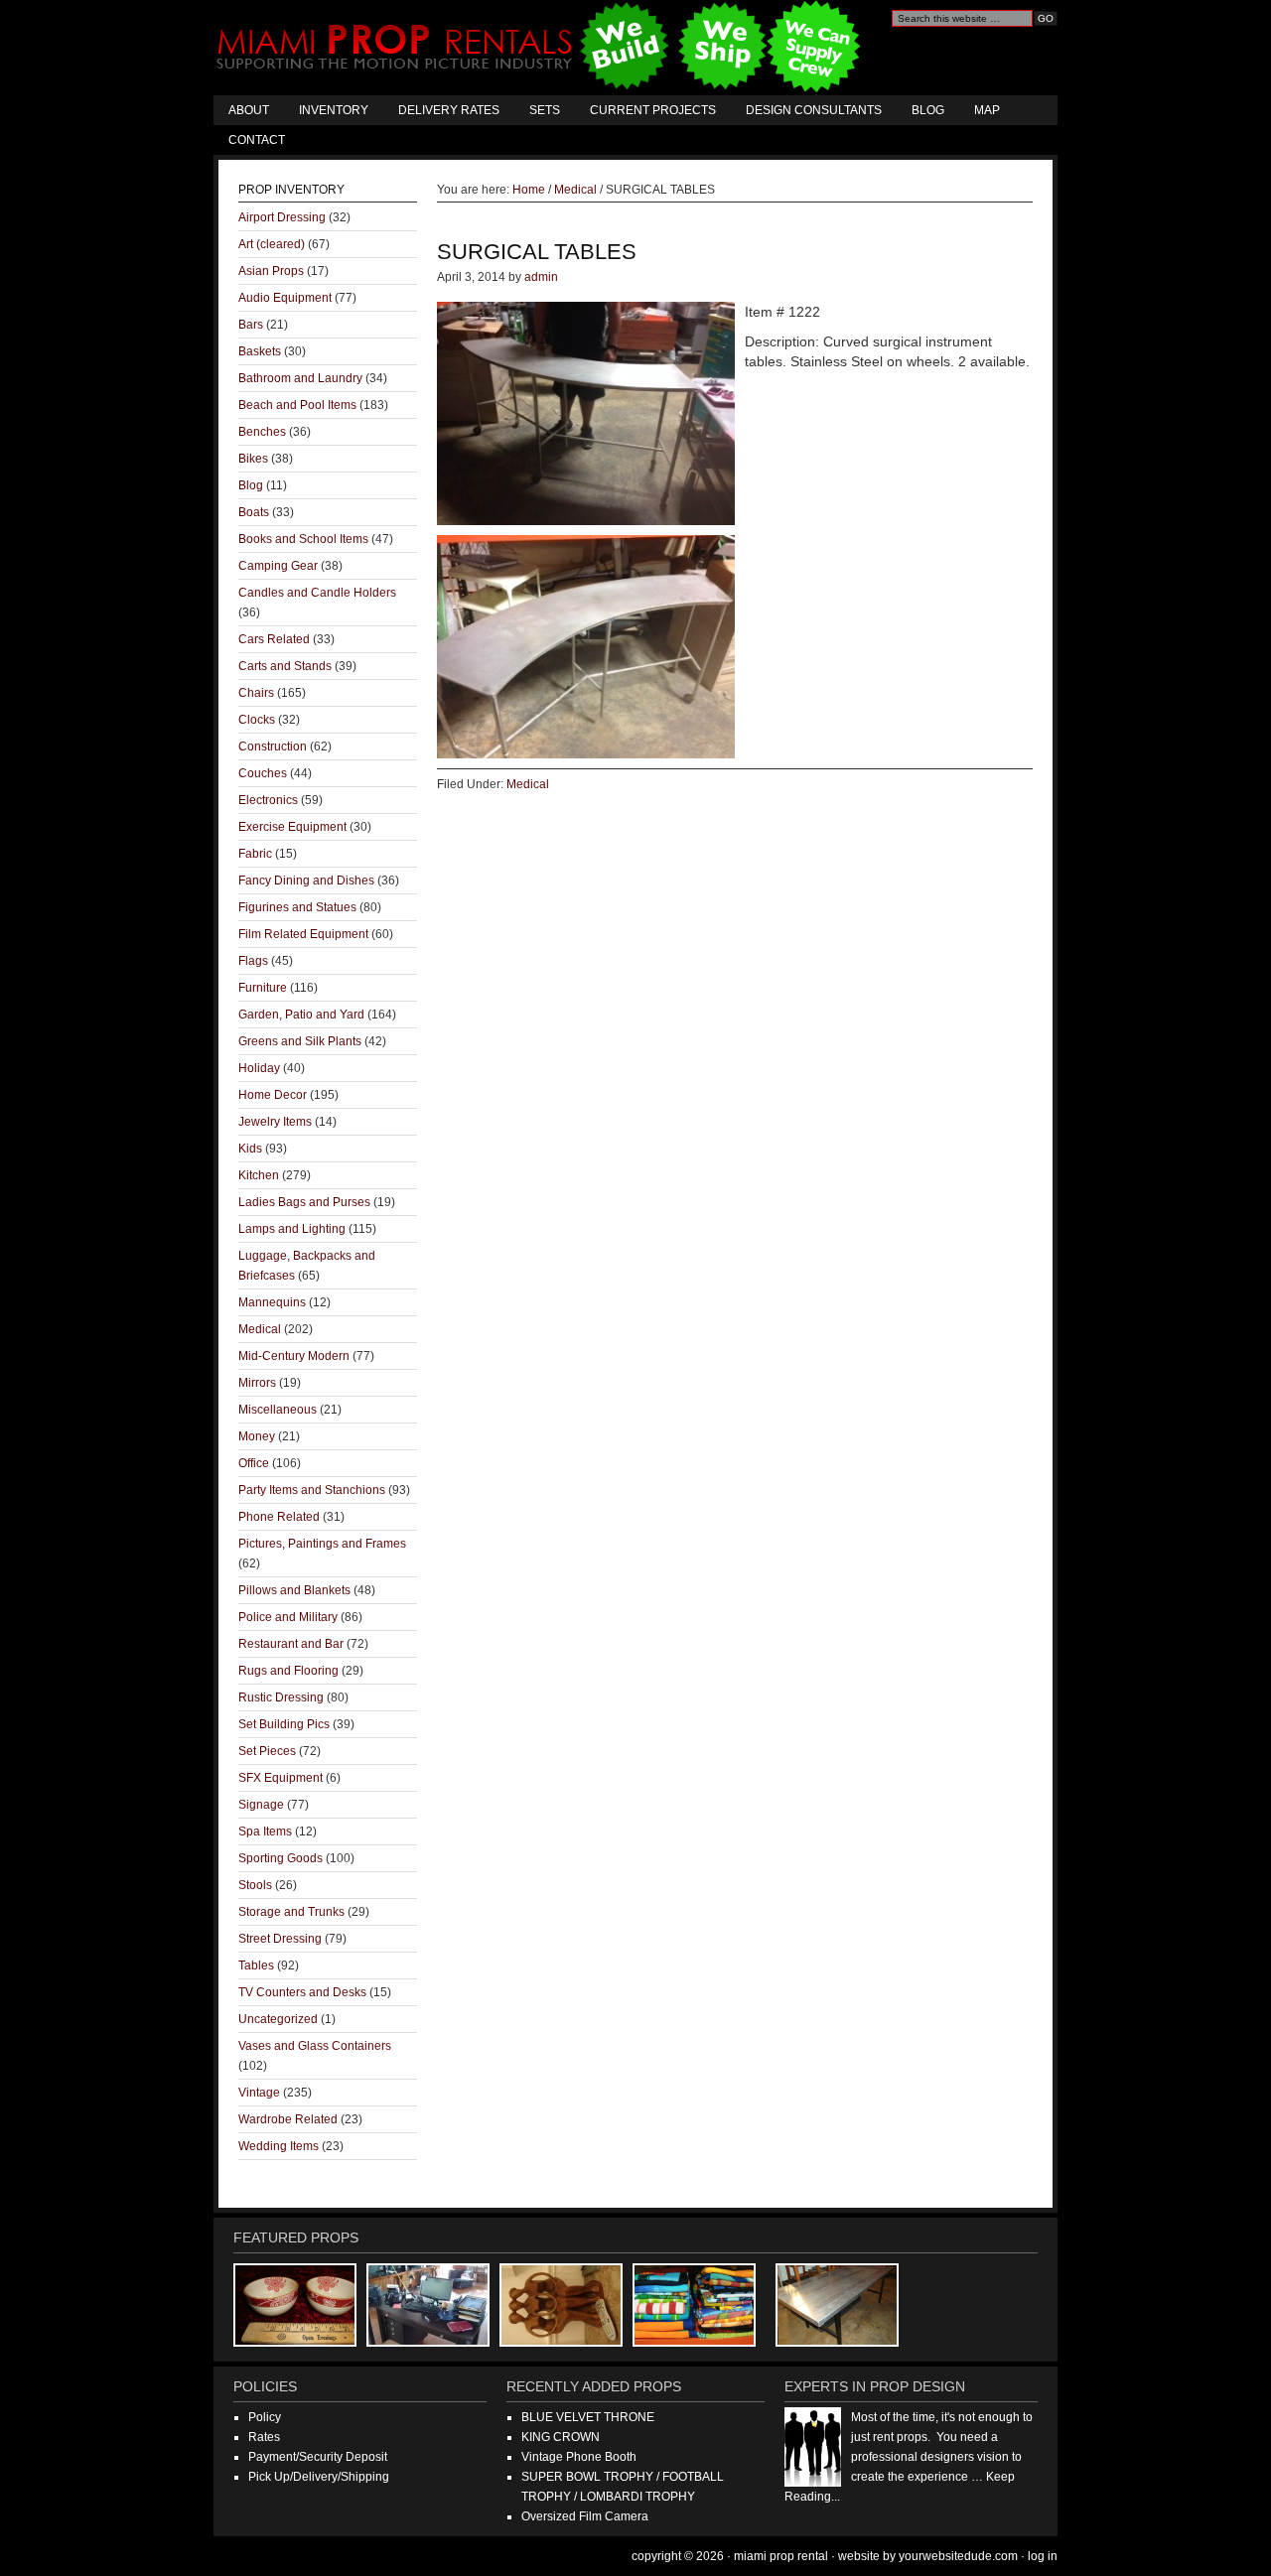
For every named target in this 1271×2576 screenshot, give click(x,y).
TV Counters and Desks (302, 1992)
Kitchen (259, 1175)
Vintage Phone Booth (579, 2457)
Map (987, 110)
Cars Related (274, 639)
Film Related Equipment (303, 934)
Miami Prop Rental (541, 48)
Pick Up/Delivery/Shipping (319, 2477)
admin (541, 277)
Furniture (263, 988)
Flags (253, 961)
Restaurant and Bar (291, 1644)
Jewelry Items (275, 1122)
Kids (250, 1149)
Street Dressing (280, 1939)
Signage (261, 1805)
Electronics (268, 800)
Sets (545, 110)
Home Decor (273, 1095)
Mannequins (272, 1302)
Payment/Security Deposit (318, 2457)
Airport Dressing (282, 217)
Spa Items (265, 1831)
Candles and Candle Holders (317, 593)
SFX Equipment (281, 1778)
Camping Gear (278, 566)
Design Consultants (814, 110)
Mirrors (257, 1383)
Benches (262, 432)
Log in (1043, 2556)
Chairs (256, 693)
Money (257, 1436)
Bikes (253, 459)
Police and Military (288, 1617)
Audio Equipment (285, 298)
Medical (528, 784)
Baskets (260, 351)
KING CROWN (561, 2437)
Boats (254, 512)
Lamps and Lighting (292, 1229)
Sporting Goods (281, 1858)
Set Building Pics (284, 1724)
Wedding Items (279, 2146)
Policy (265, 2417)
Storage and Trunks (291, 1912)
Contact (257, 140)
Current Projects (653, 110)
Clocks (257, 720)
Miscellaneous (278, 1410)
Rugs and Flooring (288, 1671)
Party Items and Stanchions (312, 1490)
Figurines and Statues (297, 907)
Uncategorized (278, 2019)
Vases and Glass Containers (315, 2046)
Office (254, 1463)
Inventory (334, 110)
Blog (928, 110)
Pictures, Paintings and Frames (322, 1544)
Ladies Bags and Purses (304, 1202)
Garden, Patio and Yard (301, 1015)
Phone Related (279, 1517)
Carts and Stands (285, 666)
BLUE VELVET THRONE (588, 2417)
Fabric (255, 854)
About (249, 110)
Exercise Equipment (292, 827)
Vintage (259, 2093)
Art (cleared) (272, 244)
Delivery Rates (449, 110)
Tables (256, 1966)
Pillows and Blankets (294, 1590)
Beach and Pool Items (297, 405)
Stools (255, 1885)
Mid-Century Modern (294, 1356)
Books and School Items (303, 539)
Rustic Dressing (281, 1697)
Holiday (259, 1068)
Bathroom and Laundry (300, 378)
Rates (264, 2437)
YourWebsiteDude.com (958, 2556)
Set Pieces (267, 1751)
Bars (251, 325)
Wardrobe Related (288, 2119)
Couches (263, 773)
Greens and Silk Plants (300, 1041)
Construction (273, 746)
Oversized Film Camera (585, 2516)
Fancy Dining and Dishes (306, 881)
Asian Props (271, 271)
